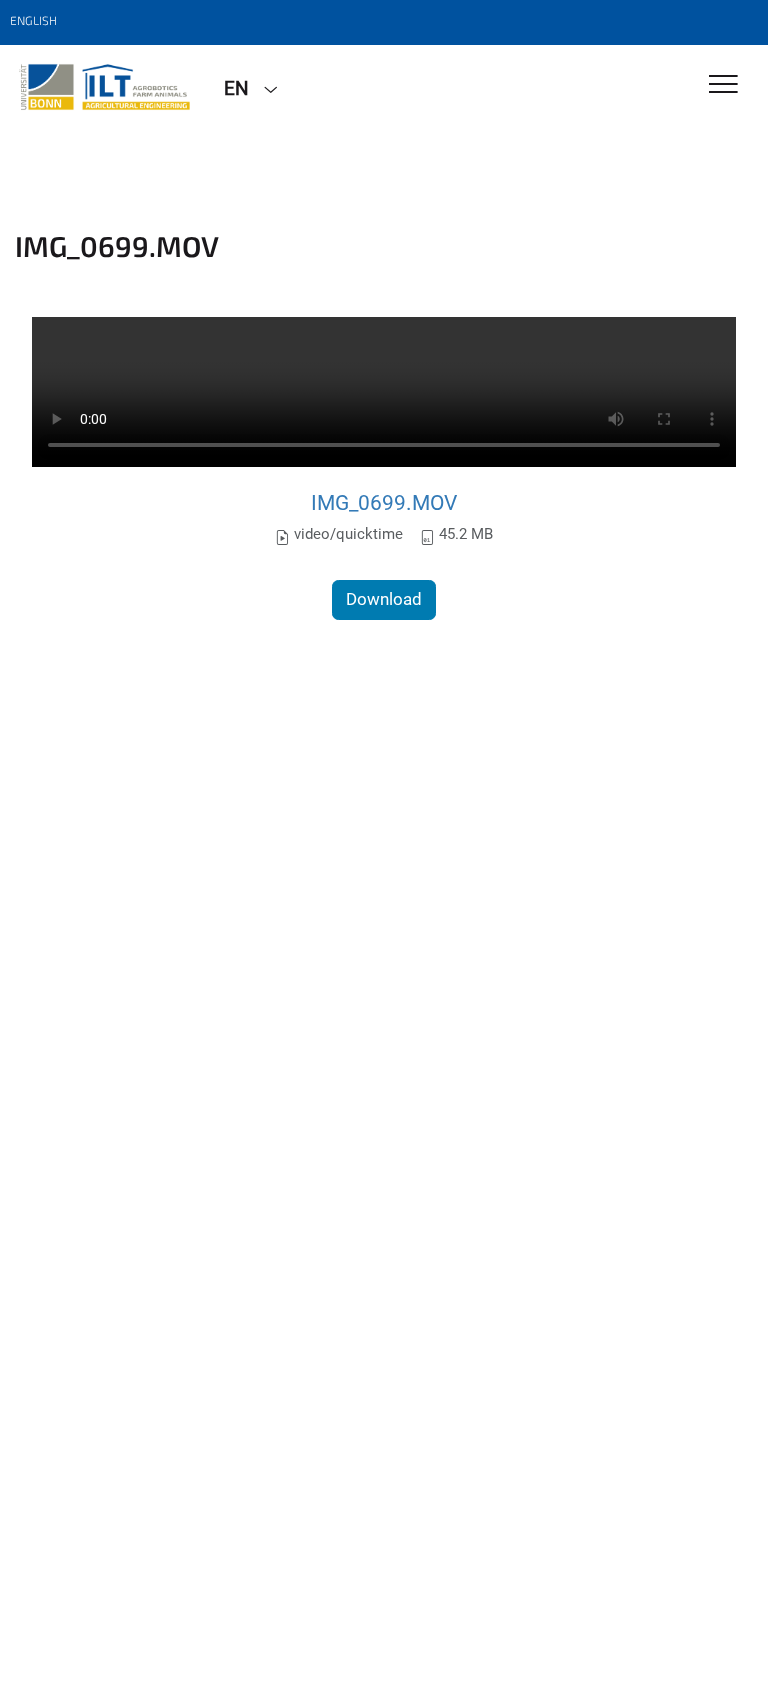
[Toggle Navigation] (723, 85)
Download (384, 599)
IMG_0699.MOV (384, 502)
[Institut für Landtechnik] (104, 87)
